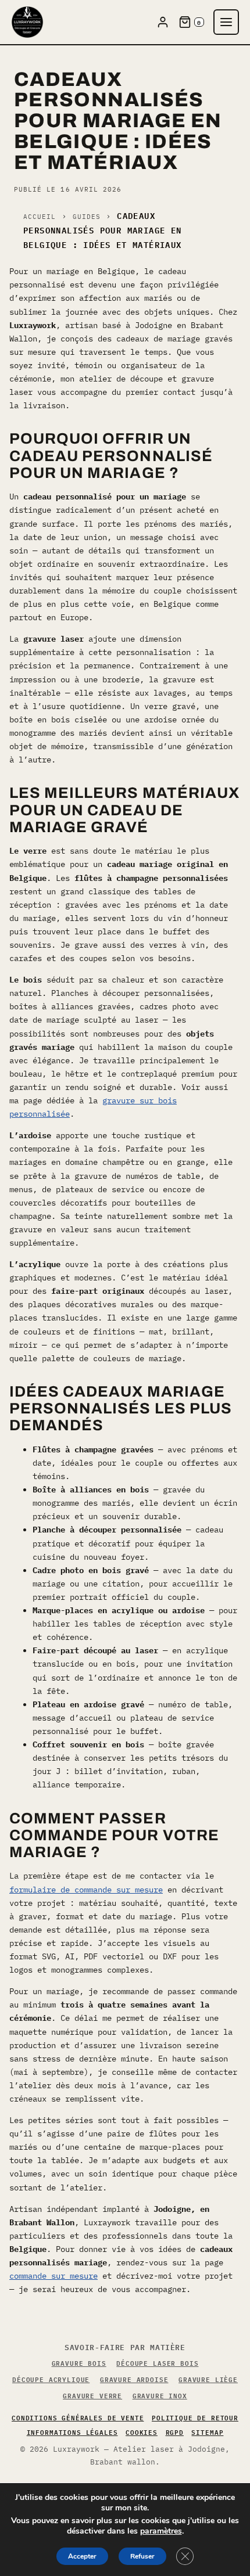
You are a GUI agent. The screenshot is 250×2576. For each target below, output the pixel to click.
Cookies (142, 2432)
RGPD (175, 2432)
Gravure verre (92, 2395)
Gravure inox (160, 2395)
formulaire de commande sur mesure (86, 1890)
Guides (87, 217)
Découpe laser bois (157, 2363)
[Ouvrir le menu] (226, 22)
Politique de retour (195, 2417)
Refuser (142, 2556)
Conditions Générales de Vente (78, 2417)
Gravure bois (79, 2363)
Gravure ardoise (134, 2379)
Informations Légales (72, 2432)
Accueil (40, 217)
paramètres (161, 2531)
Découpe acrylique (51, 2379)
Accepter (82, 2556)
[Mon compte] (163, 22)
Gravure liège (208, 2379)
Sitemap (207, 2432)
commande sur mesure (53, 2276)
